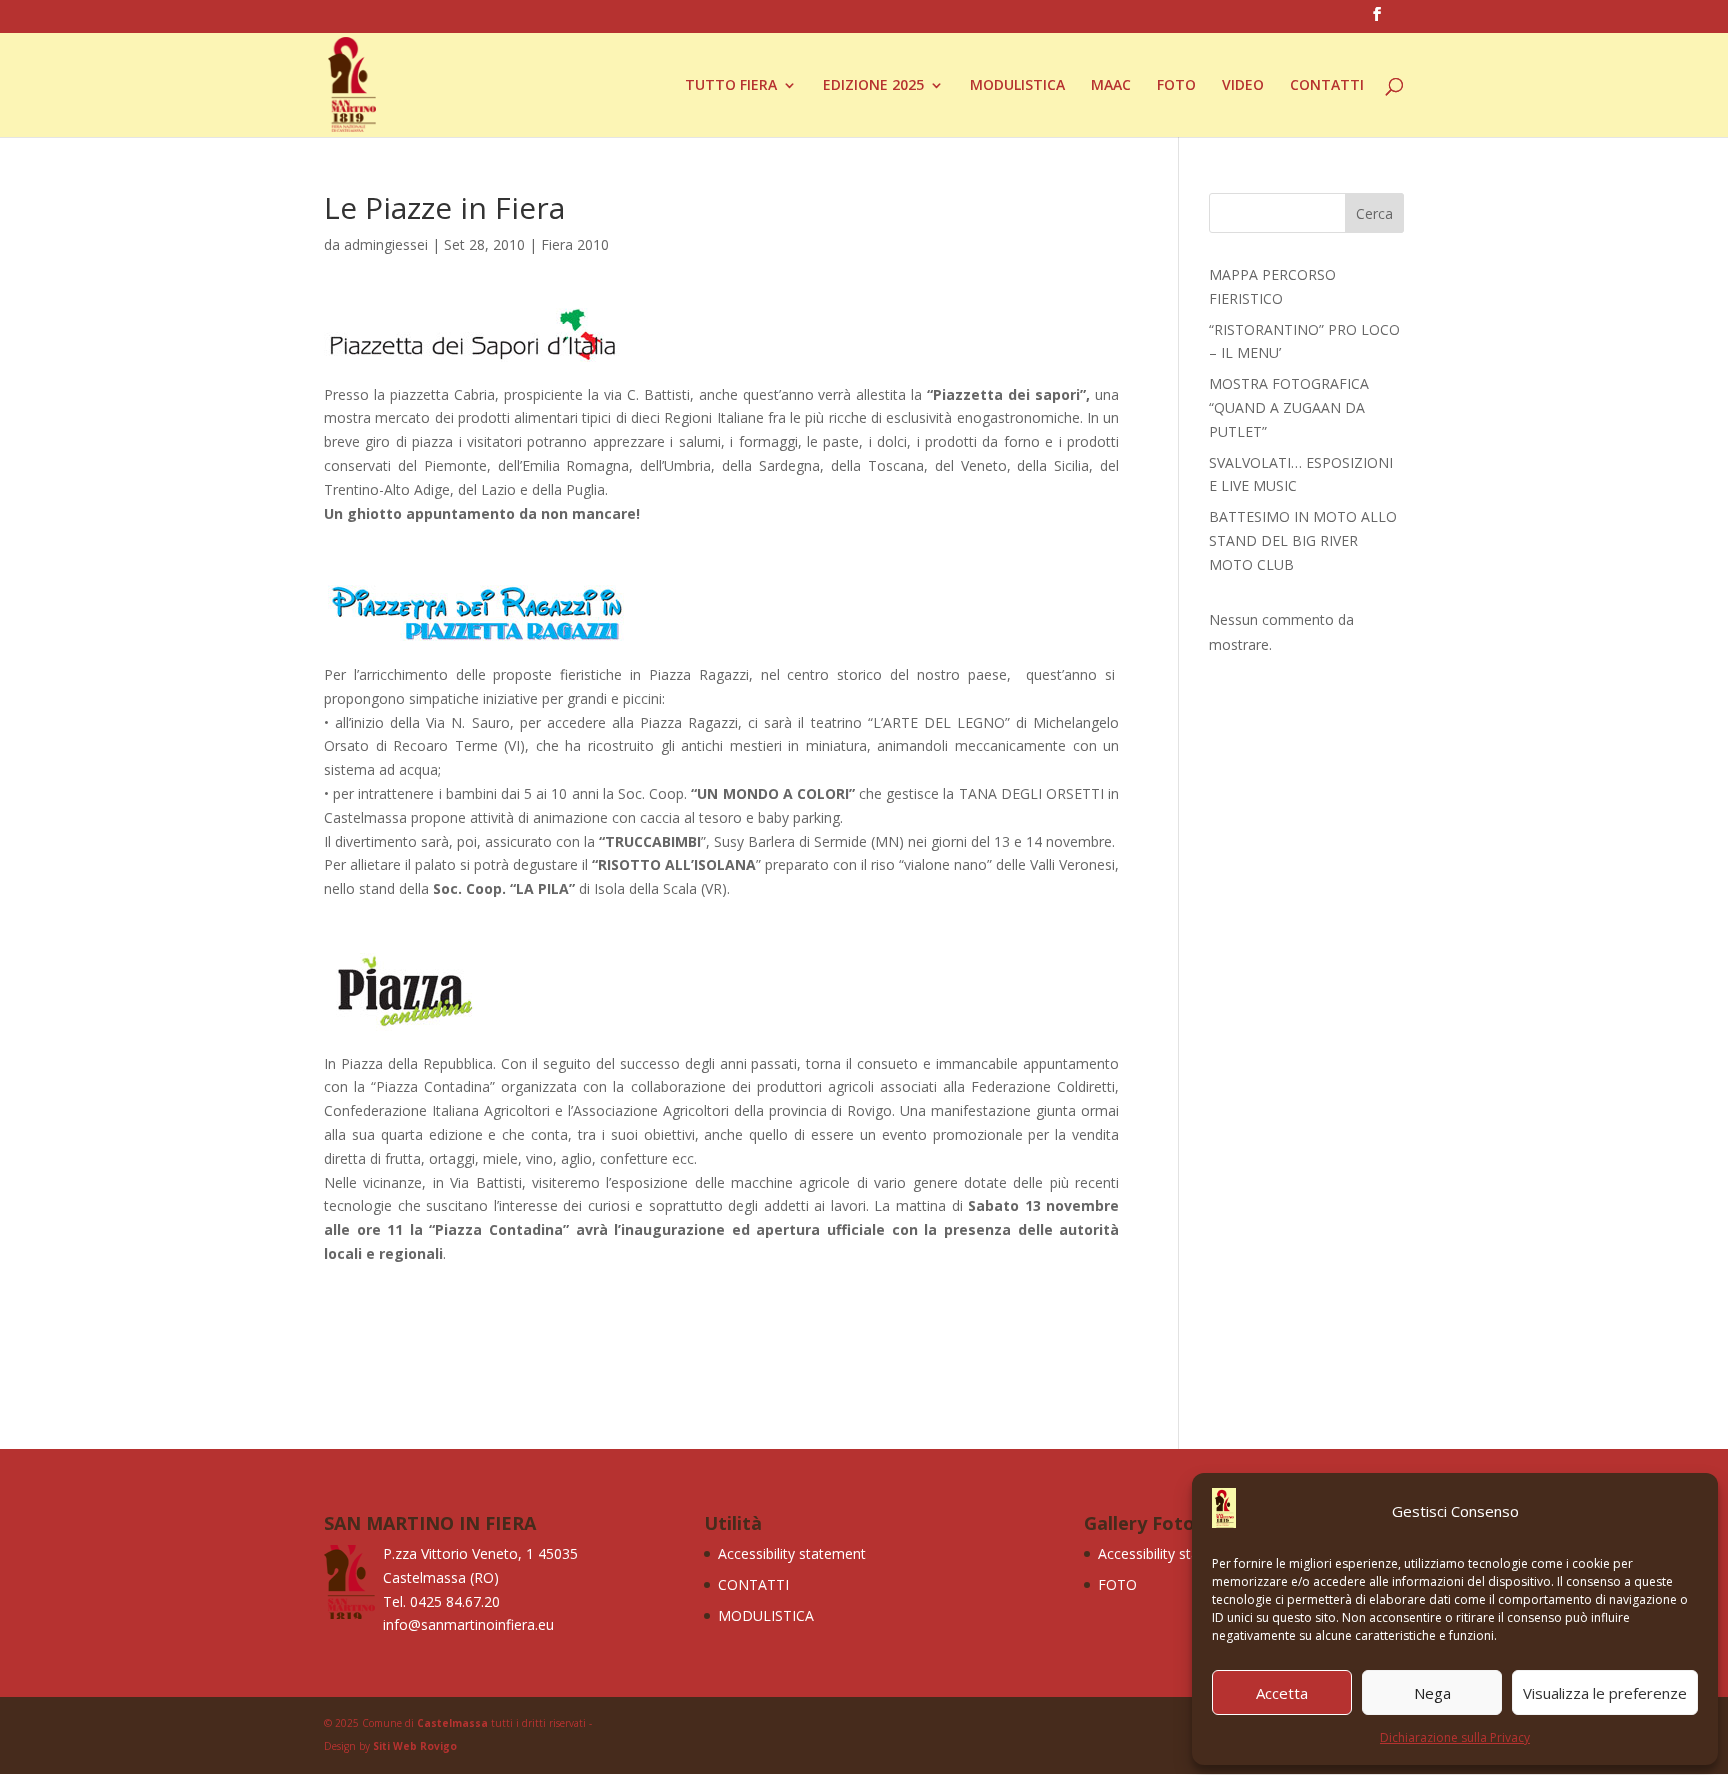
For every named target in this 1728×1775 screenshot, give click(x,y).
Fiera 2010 (575, 244)
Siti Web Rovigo (415, 1746)
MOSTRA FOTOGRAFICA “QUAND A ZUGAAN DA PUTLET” (1289, 407)
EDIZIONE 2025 (873, 86)
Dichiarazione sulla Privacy (1455, 1737)
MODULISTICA (1017, 86)
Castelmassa (452, 1723)
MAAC (1111, 86)
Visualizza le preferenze (1605, 1693)
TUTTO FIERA (731, 86)
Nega (1432, 1693)
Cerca (1374, 213)
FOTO (1176, 86)
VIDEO (1243, 86)
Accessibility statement (792, 1553)
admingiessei (386, 244)
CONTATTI (1327, 86)
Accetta (1282, 1693)
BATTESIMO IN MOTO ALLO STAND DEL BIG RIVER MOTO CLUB (1303, 540)
